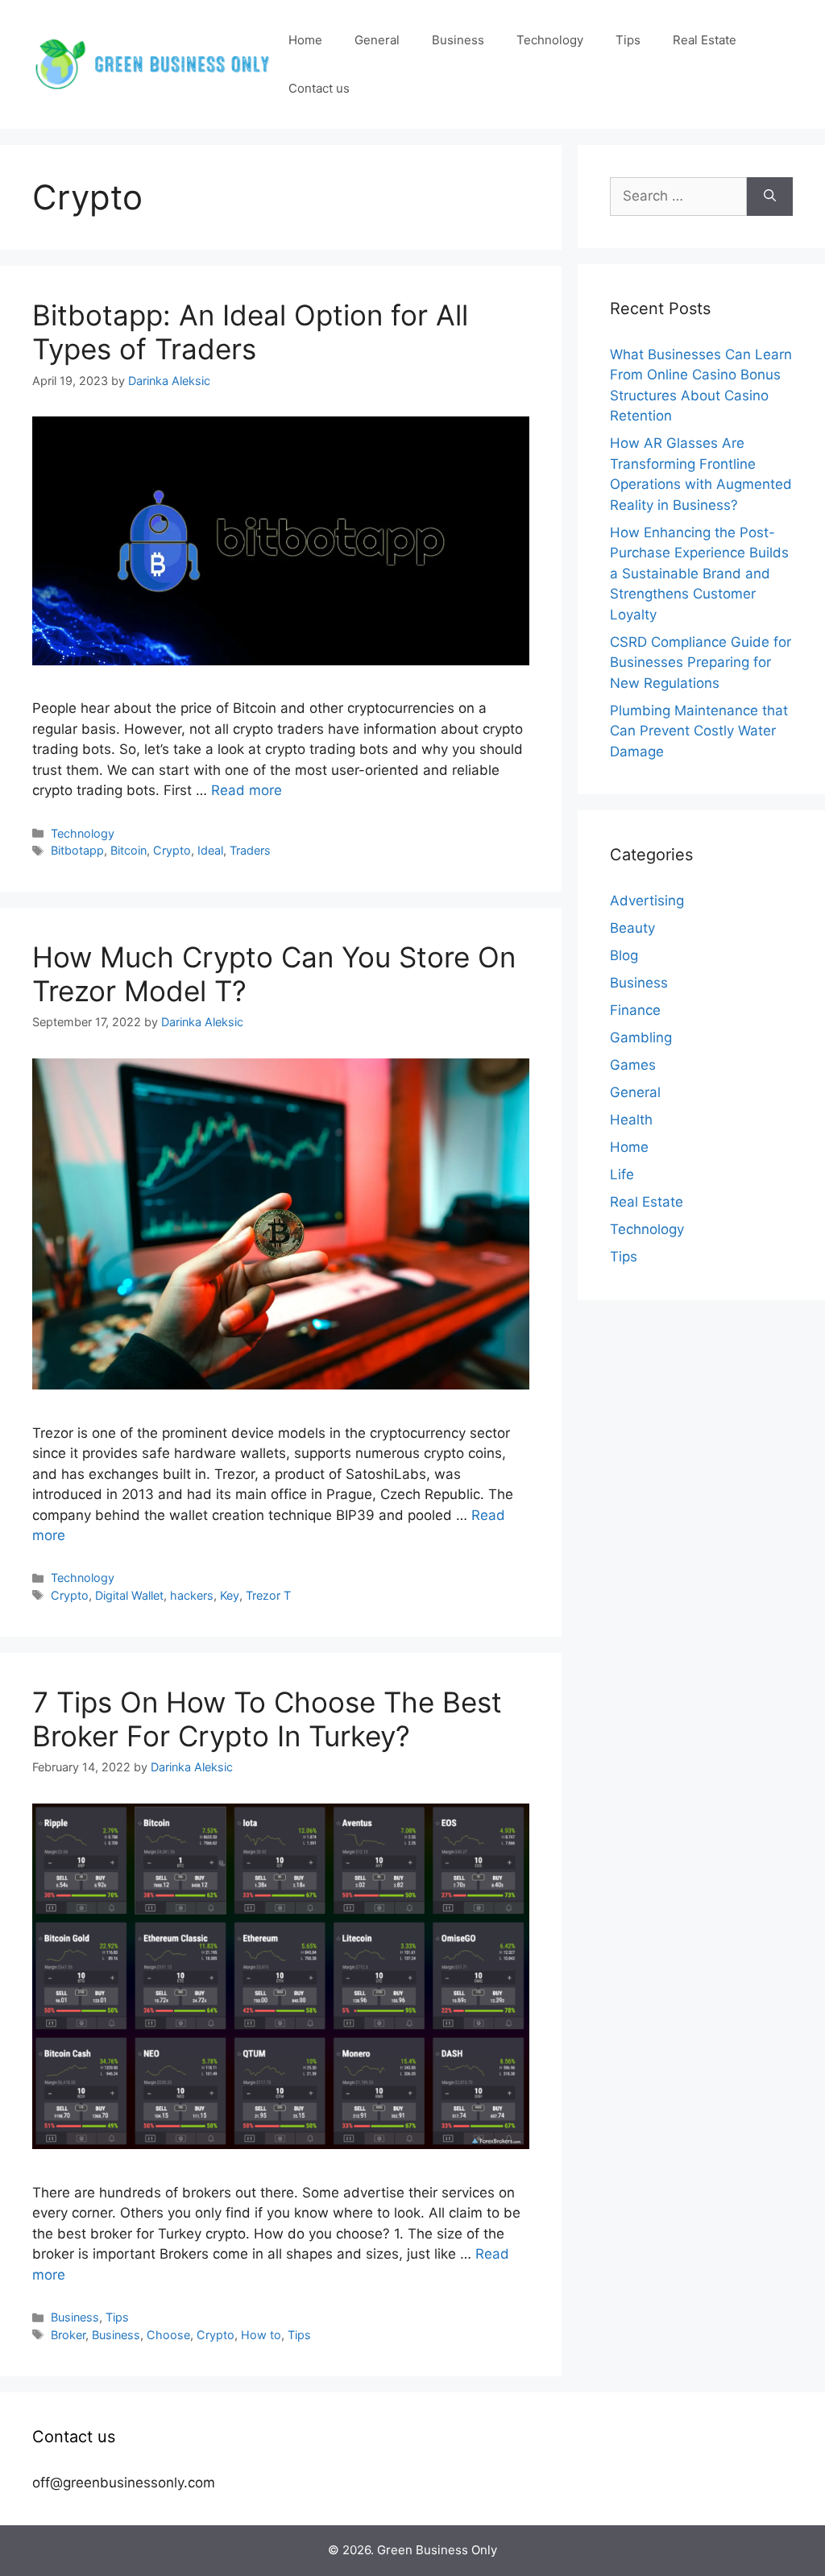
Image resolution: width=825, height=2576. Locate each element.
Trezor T (268, 1595)
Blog (624, 955)
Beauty (632, 928)
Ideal (210, 850)
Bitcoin (129, 850)
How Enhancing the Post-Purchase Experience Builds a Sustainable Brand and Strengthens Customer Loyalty (699, 574)
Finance (635, 1010)
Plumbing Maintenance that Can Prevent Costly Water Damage (699, 731)
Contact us (319, 88)
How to (261, 2335)
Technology (550, 40)
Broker (68, 2335)
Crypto (172, 850)
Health (631, 1120)
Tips (628, 40)
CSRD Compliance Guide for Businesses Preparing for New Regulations (701, 663)
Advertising (647, 901)
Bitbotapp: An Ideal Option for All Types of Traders (250, 332)
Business (458, 40)
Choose (168, 2335)
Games (633, 1065)
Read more (247, 790)
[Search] (770, 197)
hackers (192, 1595)
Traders (250, 850)
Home (305, 40)
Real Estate (705, 40)
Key (230, 1595)
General (377, 40)
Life (622, 1174)
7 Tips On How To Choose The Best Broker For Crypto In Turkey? (267, 1719)
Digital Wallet (129, 1595)
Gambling (641, 1037)
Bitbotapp (77, 850)
